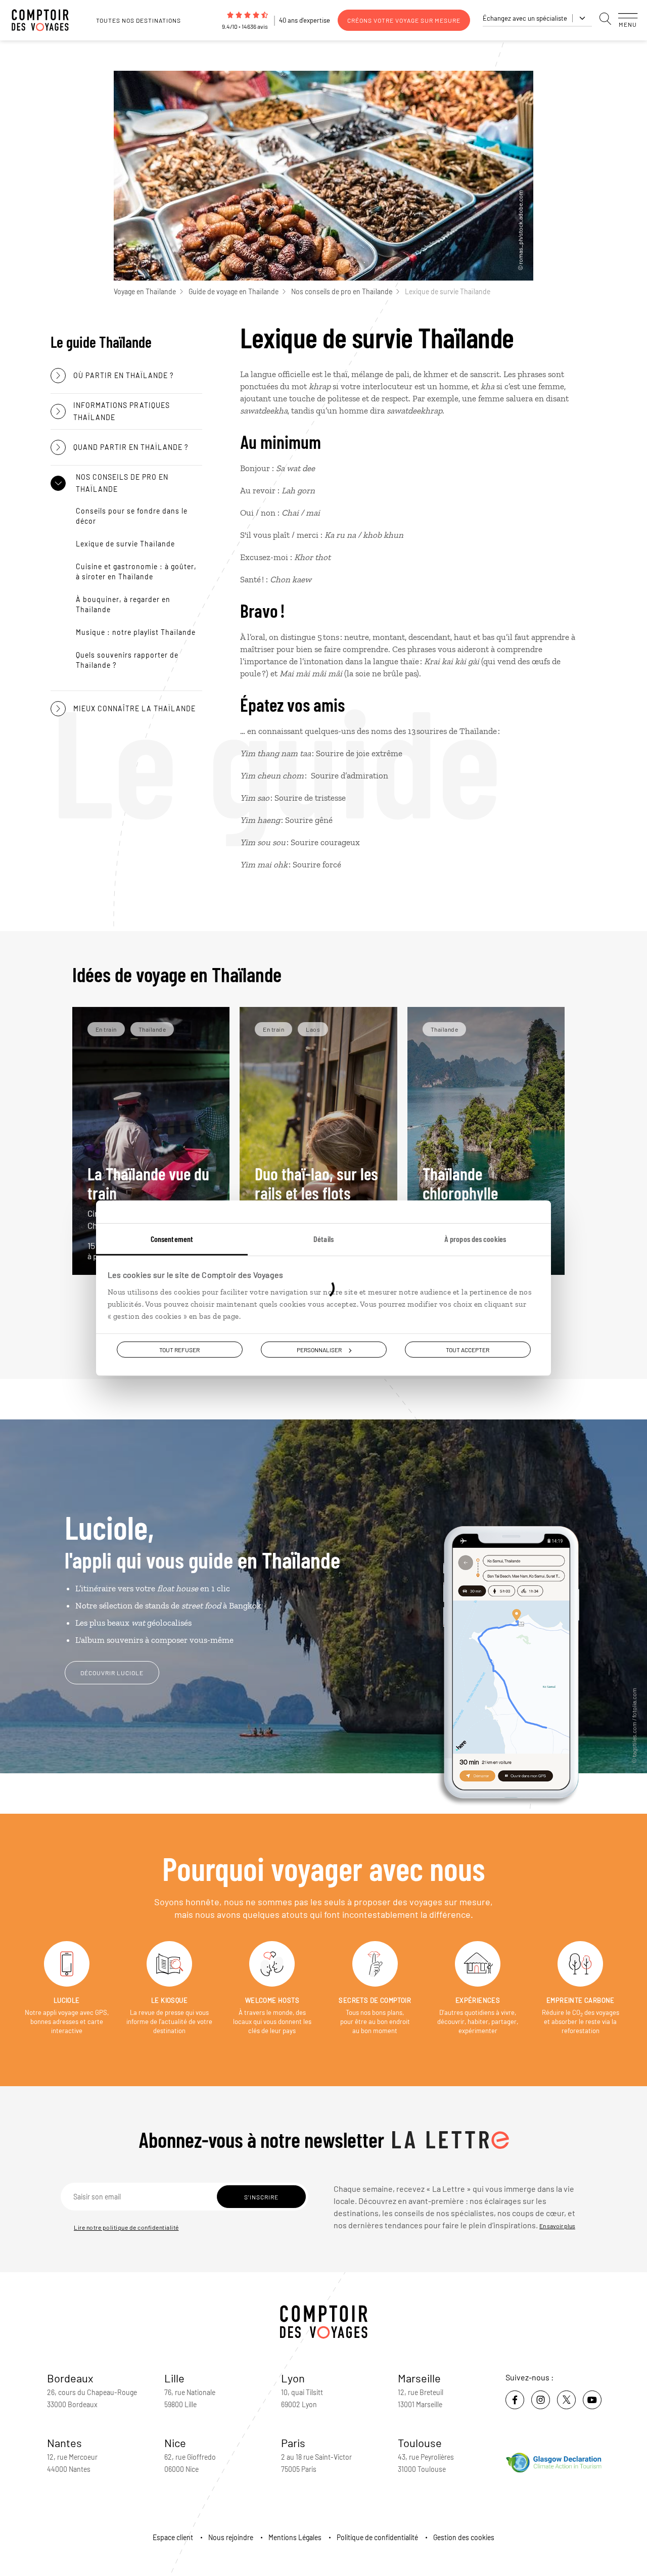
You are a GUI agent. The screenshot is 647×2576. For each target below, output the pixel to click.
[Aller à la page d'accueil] (45, 20)
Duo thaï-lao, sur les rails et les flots (317, 1197)
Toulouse (420, 2443)
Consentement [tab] (172, 1239)
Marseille (419, 2378)
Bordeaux (70, 2378)
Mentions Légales (295, 2537)
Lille (174, 2378)
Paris (293, 2443)
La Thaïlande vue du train (148, 1197)
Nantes (64, 2443)
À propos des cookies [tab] (475, 1239)
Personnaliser (319, 1350)
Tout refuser (179, 1350)
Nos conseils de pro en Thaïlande (342, 291)
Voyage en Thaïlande (145, 291)
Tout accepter (468, 1350)
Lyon (293, 2378)
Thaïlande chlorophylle (486, 1197)
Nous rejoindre (231, 2537)
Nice (175, 2443)
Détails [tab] (323, 1239)
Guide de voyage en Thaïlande (234, 291)
